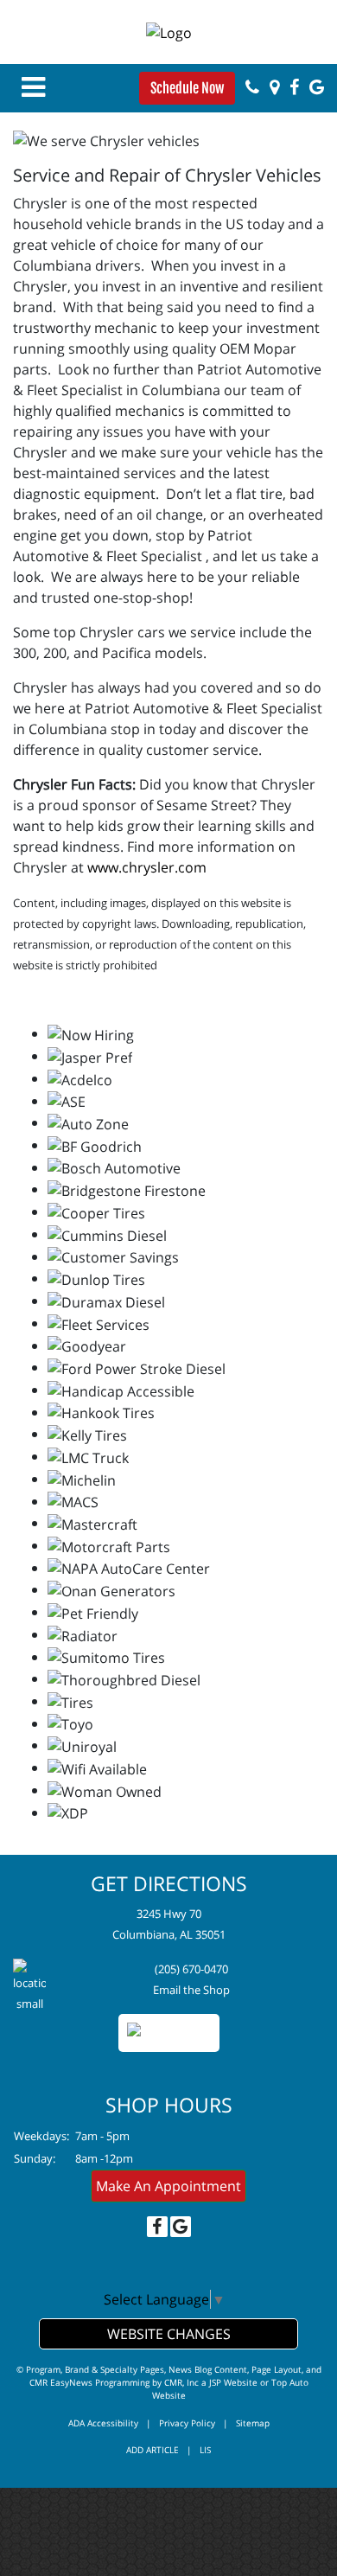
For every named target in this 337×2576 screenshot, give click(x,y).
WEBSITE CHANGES (169, 2334)
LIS (205, 2450)
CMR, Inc (181, 2382)
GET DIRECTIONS (169, 1883)
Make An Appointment (168, 2186)
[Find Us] (274, 87)
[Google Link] (317, 87)
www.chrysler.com (147, 867)
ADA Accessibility (103, 2423)
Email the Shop (191, 1990)
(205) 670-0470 (191, 1969)
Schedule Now (187, 88)
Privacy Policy (187, 2423)
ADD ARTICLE (153, 2450)
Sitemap (253, 2423)
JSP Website (233, 2382)
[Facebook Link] (294, 87)
